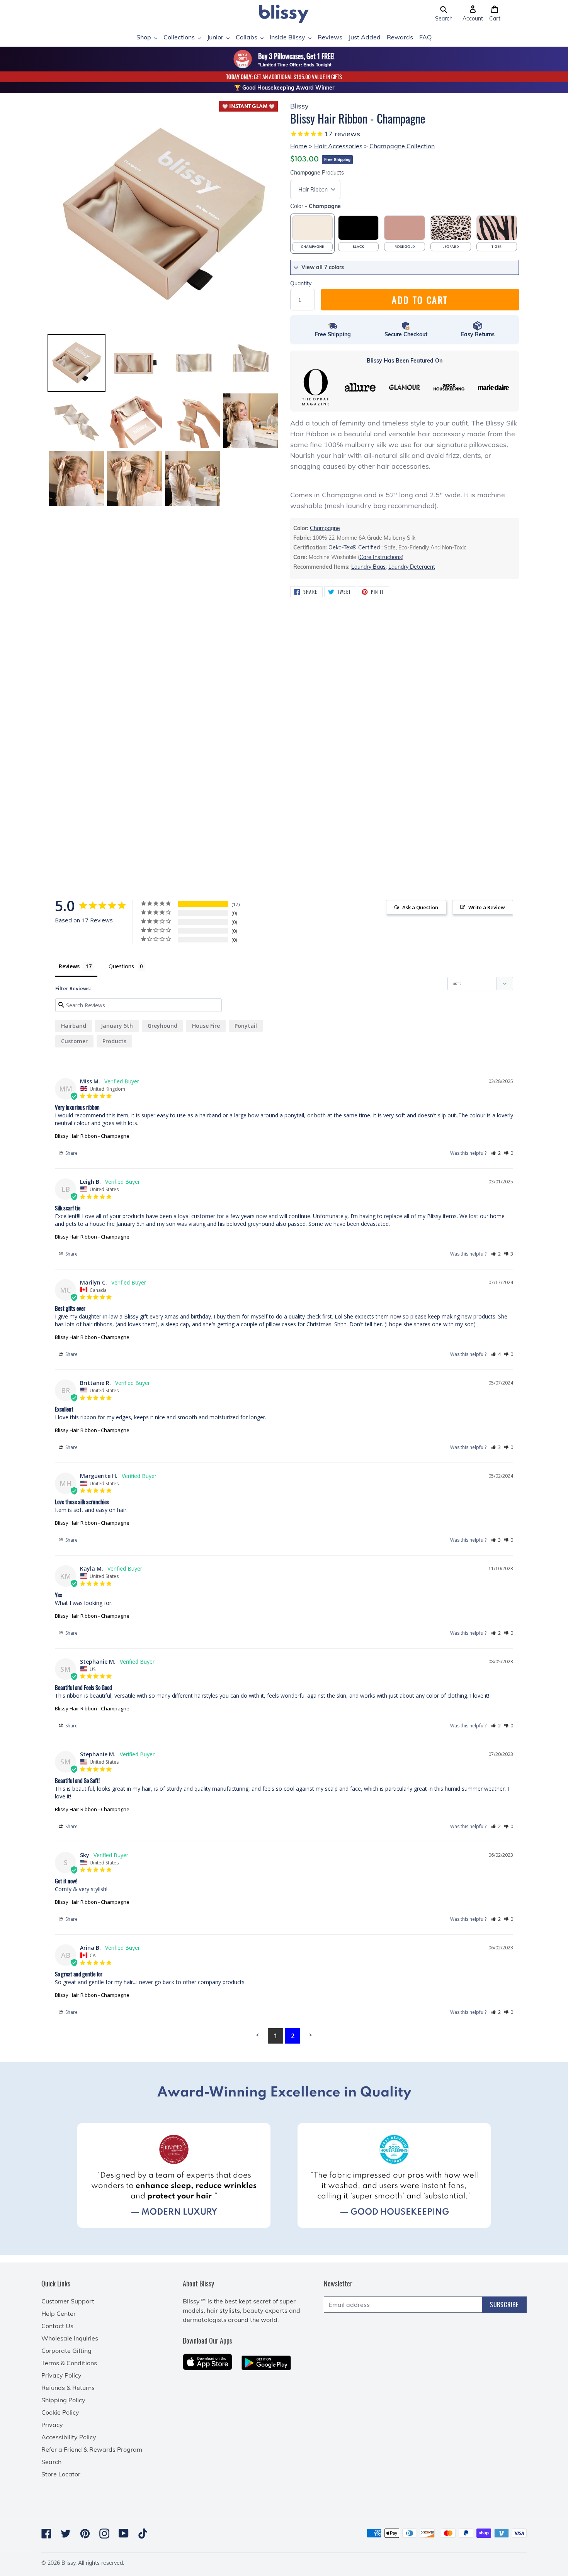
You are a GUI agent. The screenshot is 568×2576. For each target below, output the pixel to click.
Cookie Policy (60, 2412)
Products (317, 173)
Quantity (301, 283)
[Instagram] (104, 2534)
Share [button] (71, 1153)
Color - (315, 206)
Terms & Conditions (69, 2363)
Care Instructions (381, 557)
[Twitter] (66, 2534)
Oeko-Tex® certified (355, 547)
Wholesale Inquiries (70, 2338)
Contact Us (57, 2326)
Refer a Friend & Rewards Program (92, 2449)
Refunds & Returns (68, 2388)
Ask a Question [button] (420, 907)
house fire (206, 1026)
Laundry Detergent (412, 567)
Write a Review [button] (487, 907)
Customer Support (68, 2301)
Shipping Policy (63, 2400)
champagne (325, 528)
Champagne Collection (402, 146)
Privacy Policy (61, 2375)
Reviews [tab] (69, 966)
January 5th (117, 1026)
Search (51, 2462)
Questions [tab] (121, 966)
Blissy (68, 2563)
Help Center (59, 2313)
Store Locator (61, 2474)
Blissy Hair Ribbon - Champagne (92, 1136)
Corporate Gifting (66, 2351)
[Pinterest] (85, 2534)
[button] (444, 14)
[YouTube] (124, 2533)
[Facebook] (46, 2534)
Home (299, 146)
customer (74, 1041)
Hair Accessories (338, 146)
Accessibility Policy (69, 2437)
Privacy (52, 2425)
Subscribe (504, 2305)
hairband (74, 1026)
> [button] (310, 2035)
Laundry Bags (368, 567)
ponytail (246, 1026)
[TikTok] (143, 2534)
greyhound (162, 1026)
